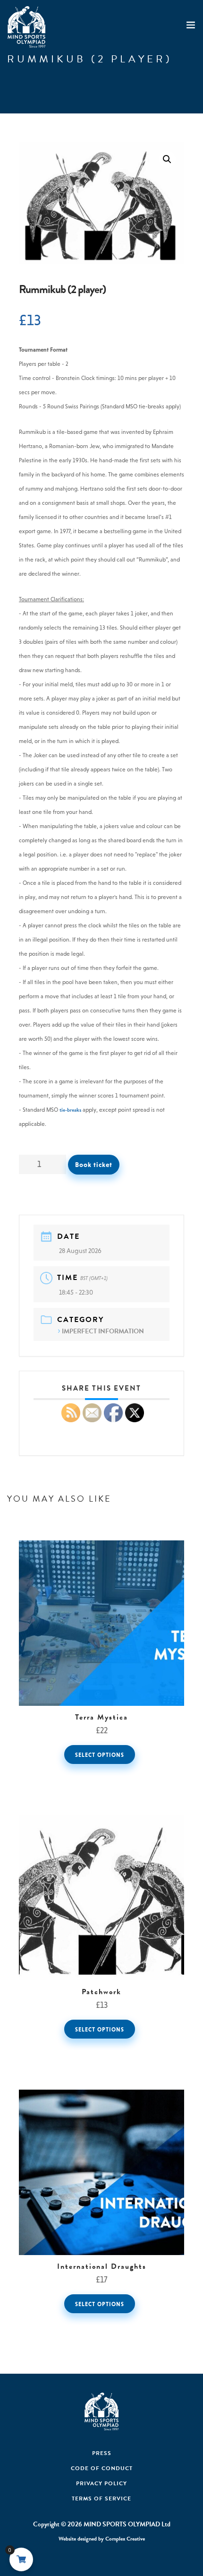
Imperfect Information (103, 1331)
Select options (100, 1755)
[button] (167, 159)
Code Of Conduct (102, 2468)
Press (102, 2453)
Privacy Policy (101, 2483)
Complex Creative (125, 2539)
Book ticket (94, 1165)
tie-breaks (70, 1110)
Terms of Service (101, 2498)
